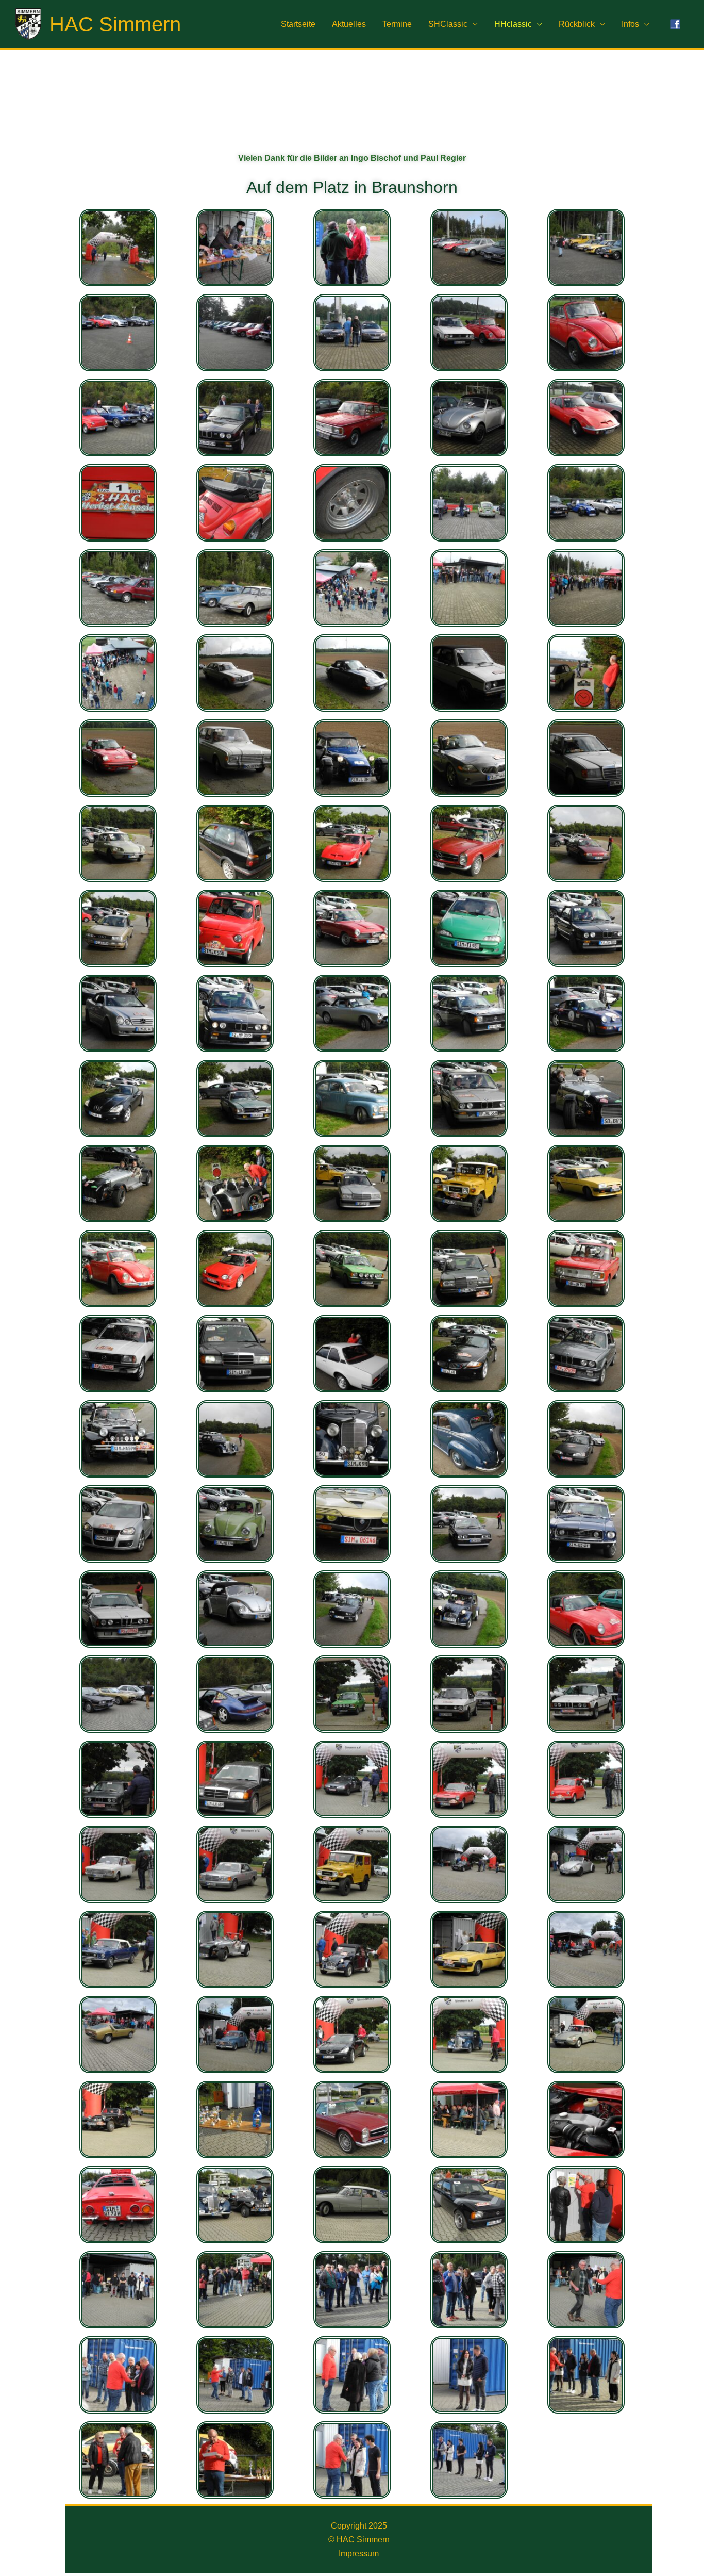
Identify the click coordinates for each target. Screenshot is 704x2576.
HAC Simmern (115, 24)
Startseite (298, 24)
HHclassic (513, 24)
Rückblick (577, 24)
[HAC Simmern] (28, 23)
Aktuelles (349, 24)
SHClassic (448, 24)
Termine (397, 24)
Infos (630, 24)
